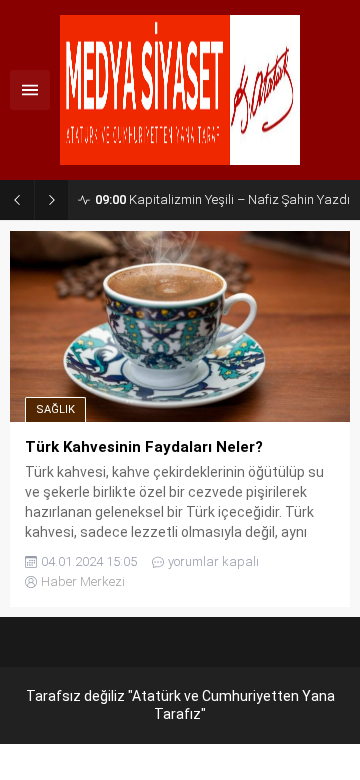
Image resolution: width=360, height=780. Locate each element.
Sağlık (55, 409)
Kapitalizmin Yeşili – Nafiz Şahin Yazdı (222, 199)
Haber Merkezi (83, 581)
